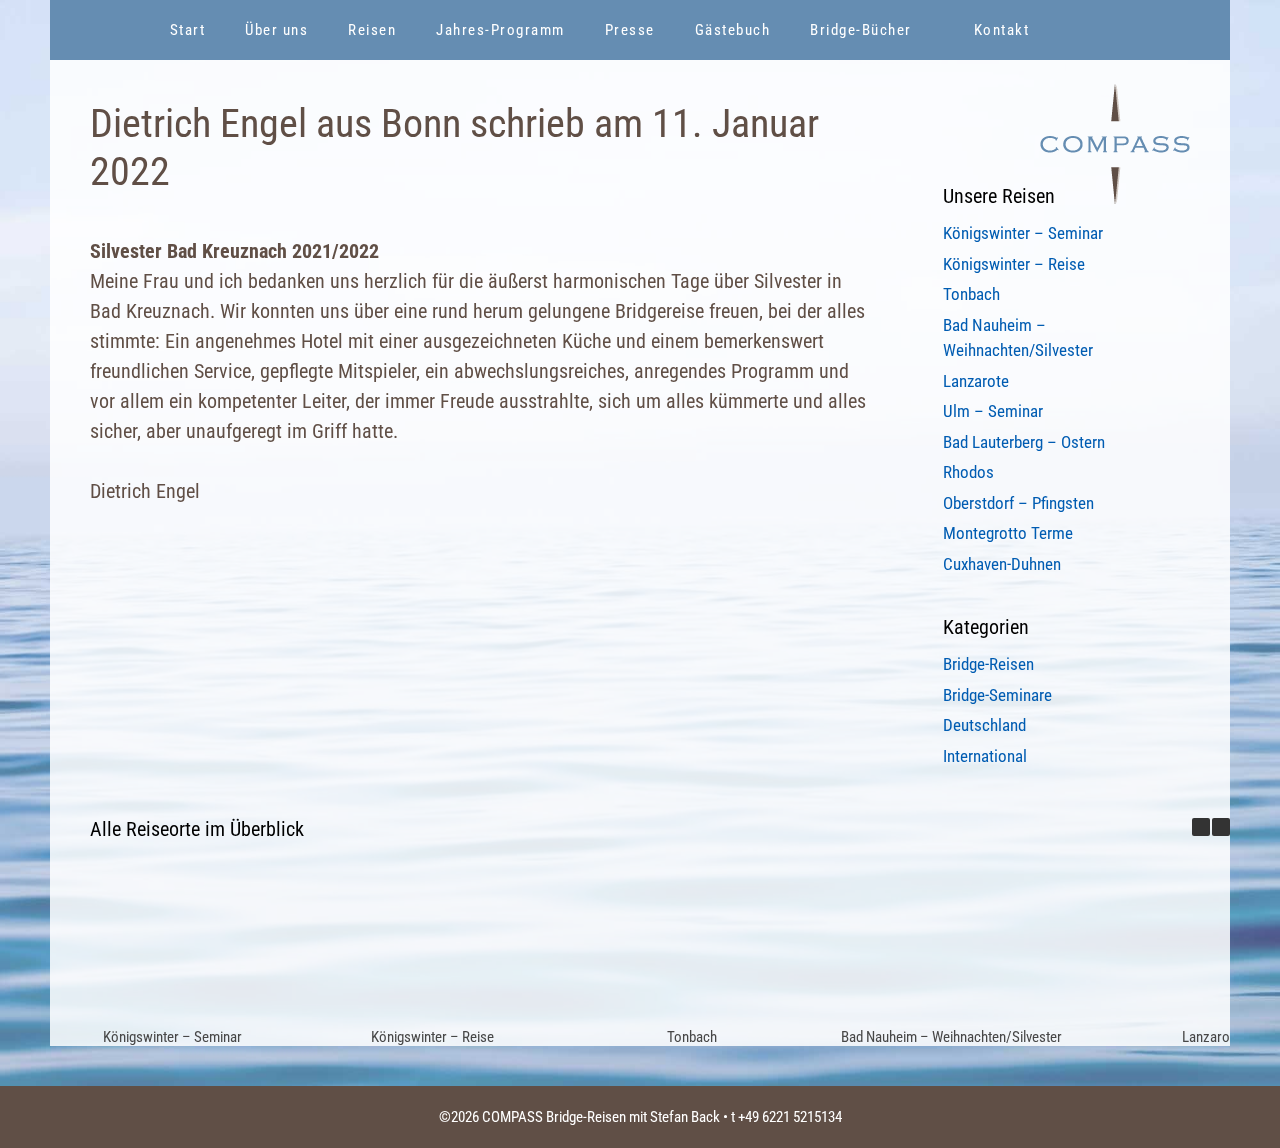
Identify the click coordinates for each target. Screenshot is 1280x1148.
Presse (630, 30)
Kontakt (1002, 30)
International (985, 756)
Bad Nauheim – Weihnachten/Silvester (951, 1037)
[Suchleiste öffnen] (1100, 30)
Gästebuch (733, 30)
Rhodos (968, 472)
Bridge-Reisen (988, 664)
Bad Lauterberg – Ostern (1024, 442)
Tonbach (971, 294)
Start (188, 30)
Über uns (276, 30)
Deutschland (984, 725)
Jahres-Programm (500, 30)
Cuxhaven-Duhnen (1002, 564)
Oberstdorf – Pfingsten (1018, 503)
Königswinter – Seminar (1023, 233)
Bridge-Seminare (997, 695)
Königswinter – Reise (1014, 264)
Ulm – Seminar (993, 411)
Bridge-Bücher (861, 30)
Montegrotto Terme (1008, 533)
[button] (1221, 827)
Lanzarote (976, 381)
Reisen (372, 30)
